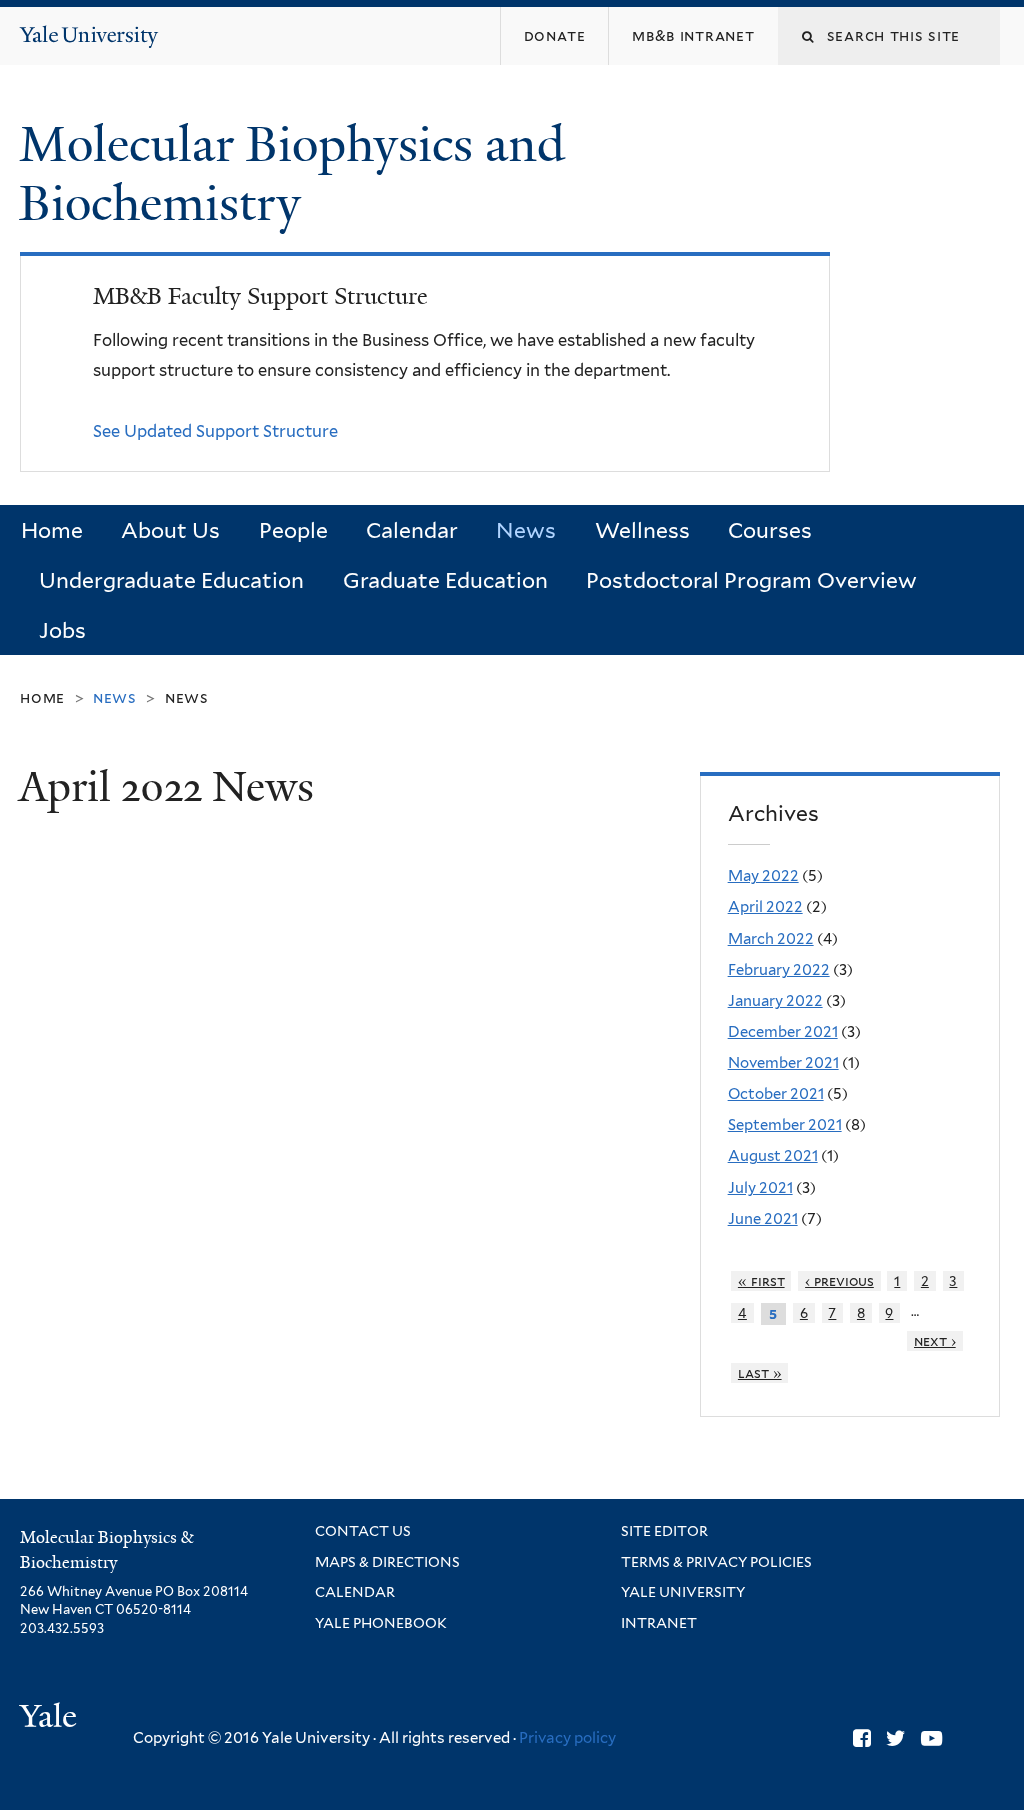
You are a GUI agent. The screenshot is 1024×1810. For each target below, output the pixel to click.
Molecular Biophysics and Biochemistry (292, 174)
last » (760, 1373)
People (293, 530)
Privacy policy (567, 1738)
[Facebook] (862, 1738)
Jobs (62, 630)
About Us (170, 530)
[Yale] (51, 1718)
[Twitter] (896, 1738)
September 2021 (785, 1125)
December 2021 (783, 1032)
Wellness (642, 530)
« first (761, 1281)
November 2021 (783, 1063)
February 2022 (779, 970)
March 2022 (771, 939)
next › (935, 1341)
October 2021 (776, 1094)
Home (52, 530)
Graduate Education (445, 580)
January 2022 (775, 1001)
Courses (770, 530)
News (526, 530)
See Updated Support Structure (215, 431)
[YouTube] (931, 1738)
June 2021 (763, 1219)
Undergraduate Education (171, 580)
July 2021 (760, 1188)
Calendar (412, 530)
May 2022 (763, 876)
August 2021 (773, 1156)
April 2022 (765, 907)
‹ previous (839, 1281)
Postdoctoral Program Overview (751, 580)
